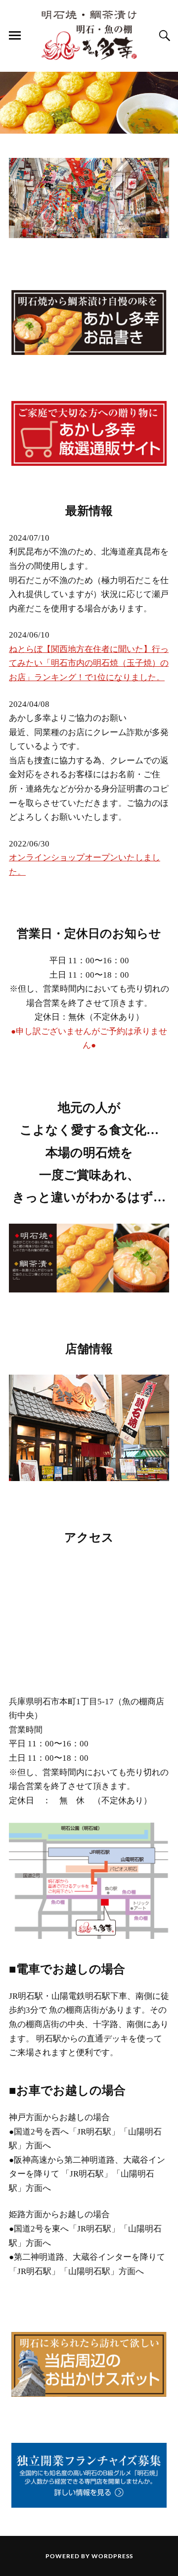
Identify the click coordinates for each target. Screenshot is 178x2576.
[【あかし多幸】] (89, 35)
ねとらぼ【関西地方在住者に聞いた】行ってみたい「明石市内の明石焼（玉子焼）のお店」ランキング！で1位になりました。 (89, 663)
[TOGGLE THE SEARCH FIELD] (163, 36)
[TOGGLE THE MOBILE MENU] (15, 36)
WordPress (112, 2556)
